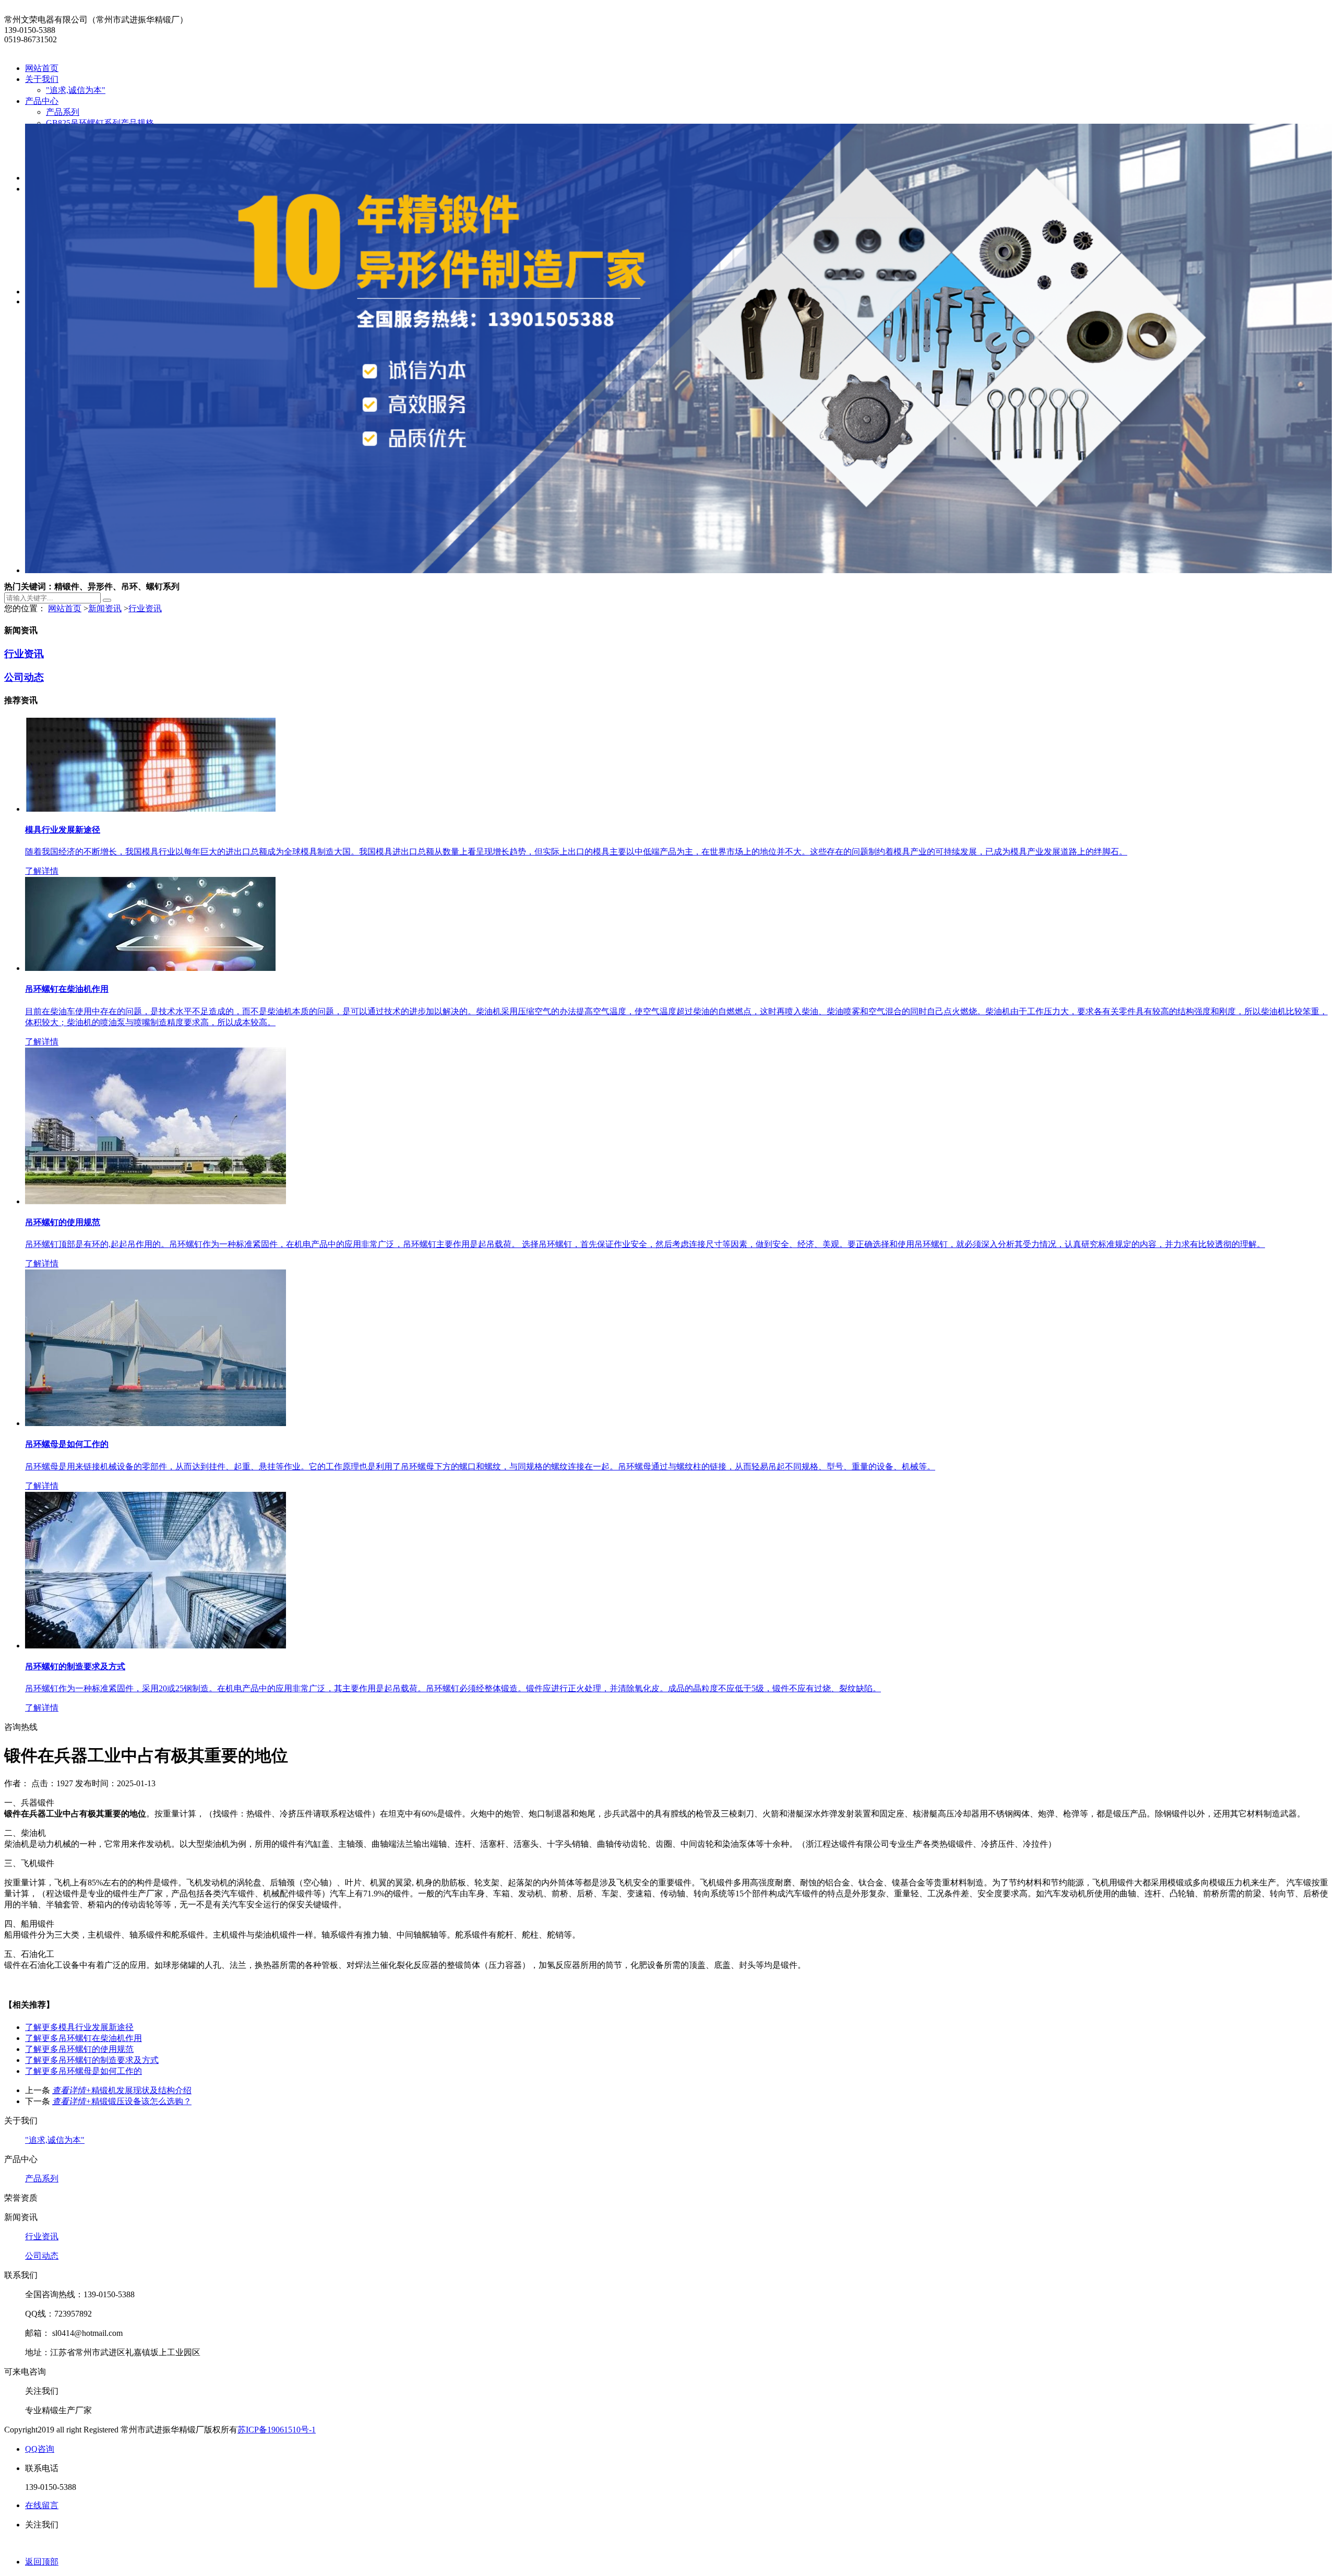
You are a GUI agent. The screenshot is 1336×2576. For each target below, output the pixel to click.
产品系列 (63, 112)
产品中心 (42, 101)
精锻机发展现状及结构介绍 (122, 2090)
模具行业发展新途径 (79, 2027)
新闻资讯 (105, 608)
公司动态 (24, 677)
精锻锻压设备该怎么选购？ (122, 2101)
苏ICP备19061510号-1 (277, 2430)
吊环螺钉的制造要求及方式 (92, 2060)
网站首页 (42, 68)
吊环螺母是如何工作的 (83, 2071)
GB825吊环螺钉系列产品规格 (100, 123)
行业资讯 (145, 608)
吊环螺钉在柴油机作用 (83, 2038)
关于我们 (42, 79)
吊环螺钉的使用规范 (79, 2049)
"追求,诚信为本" (76, 90)
